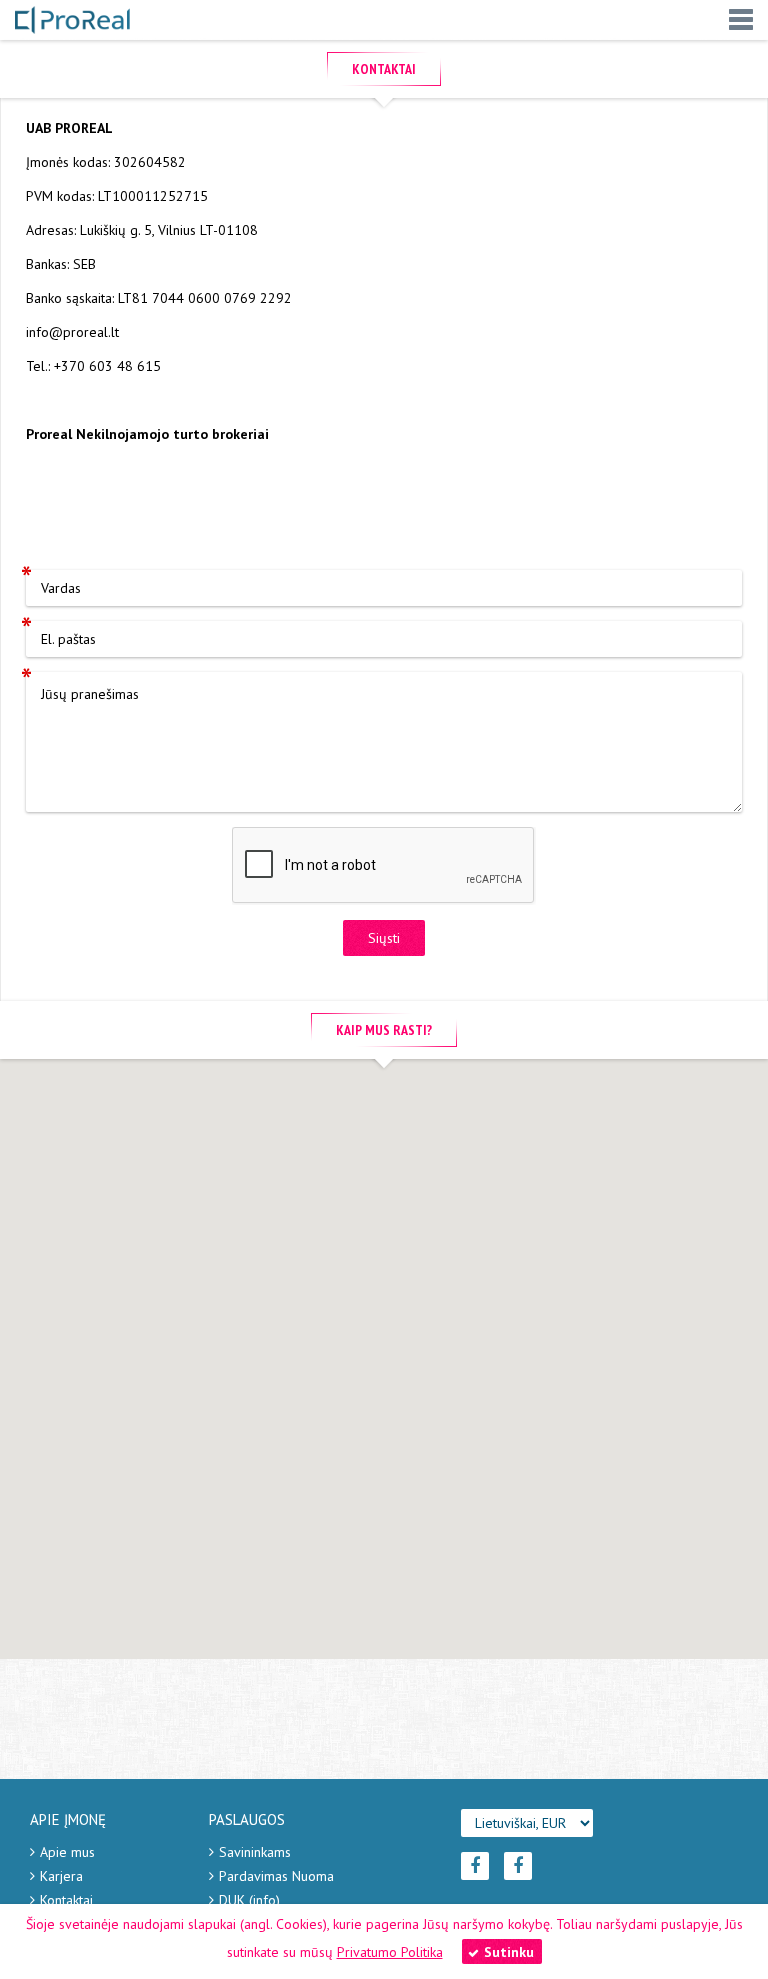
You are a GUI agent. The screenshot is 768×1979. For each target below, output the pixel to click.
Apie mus (67, 1852)
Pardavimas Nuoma (276, 1876)
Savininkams (255, 1852)
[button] (384, 1339)
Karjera (61, 1876)
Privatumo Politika (390, 1952)
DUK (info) (249, 1900)
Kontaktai (66, 1900)
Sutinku (509, 1952)
